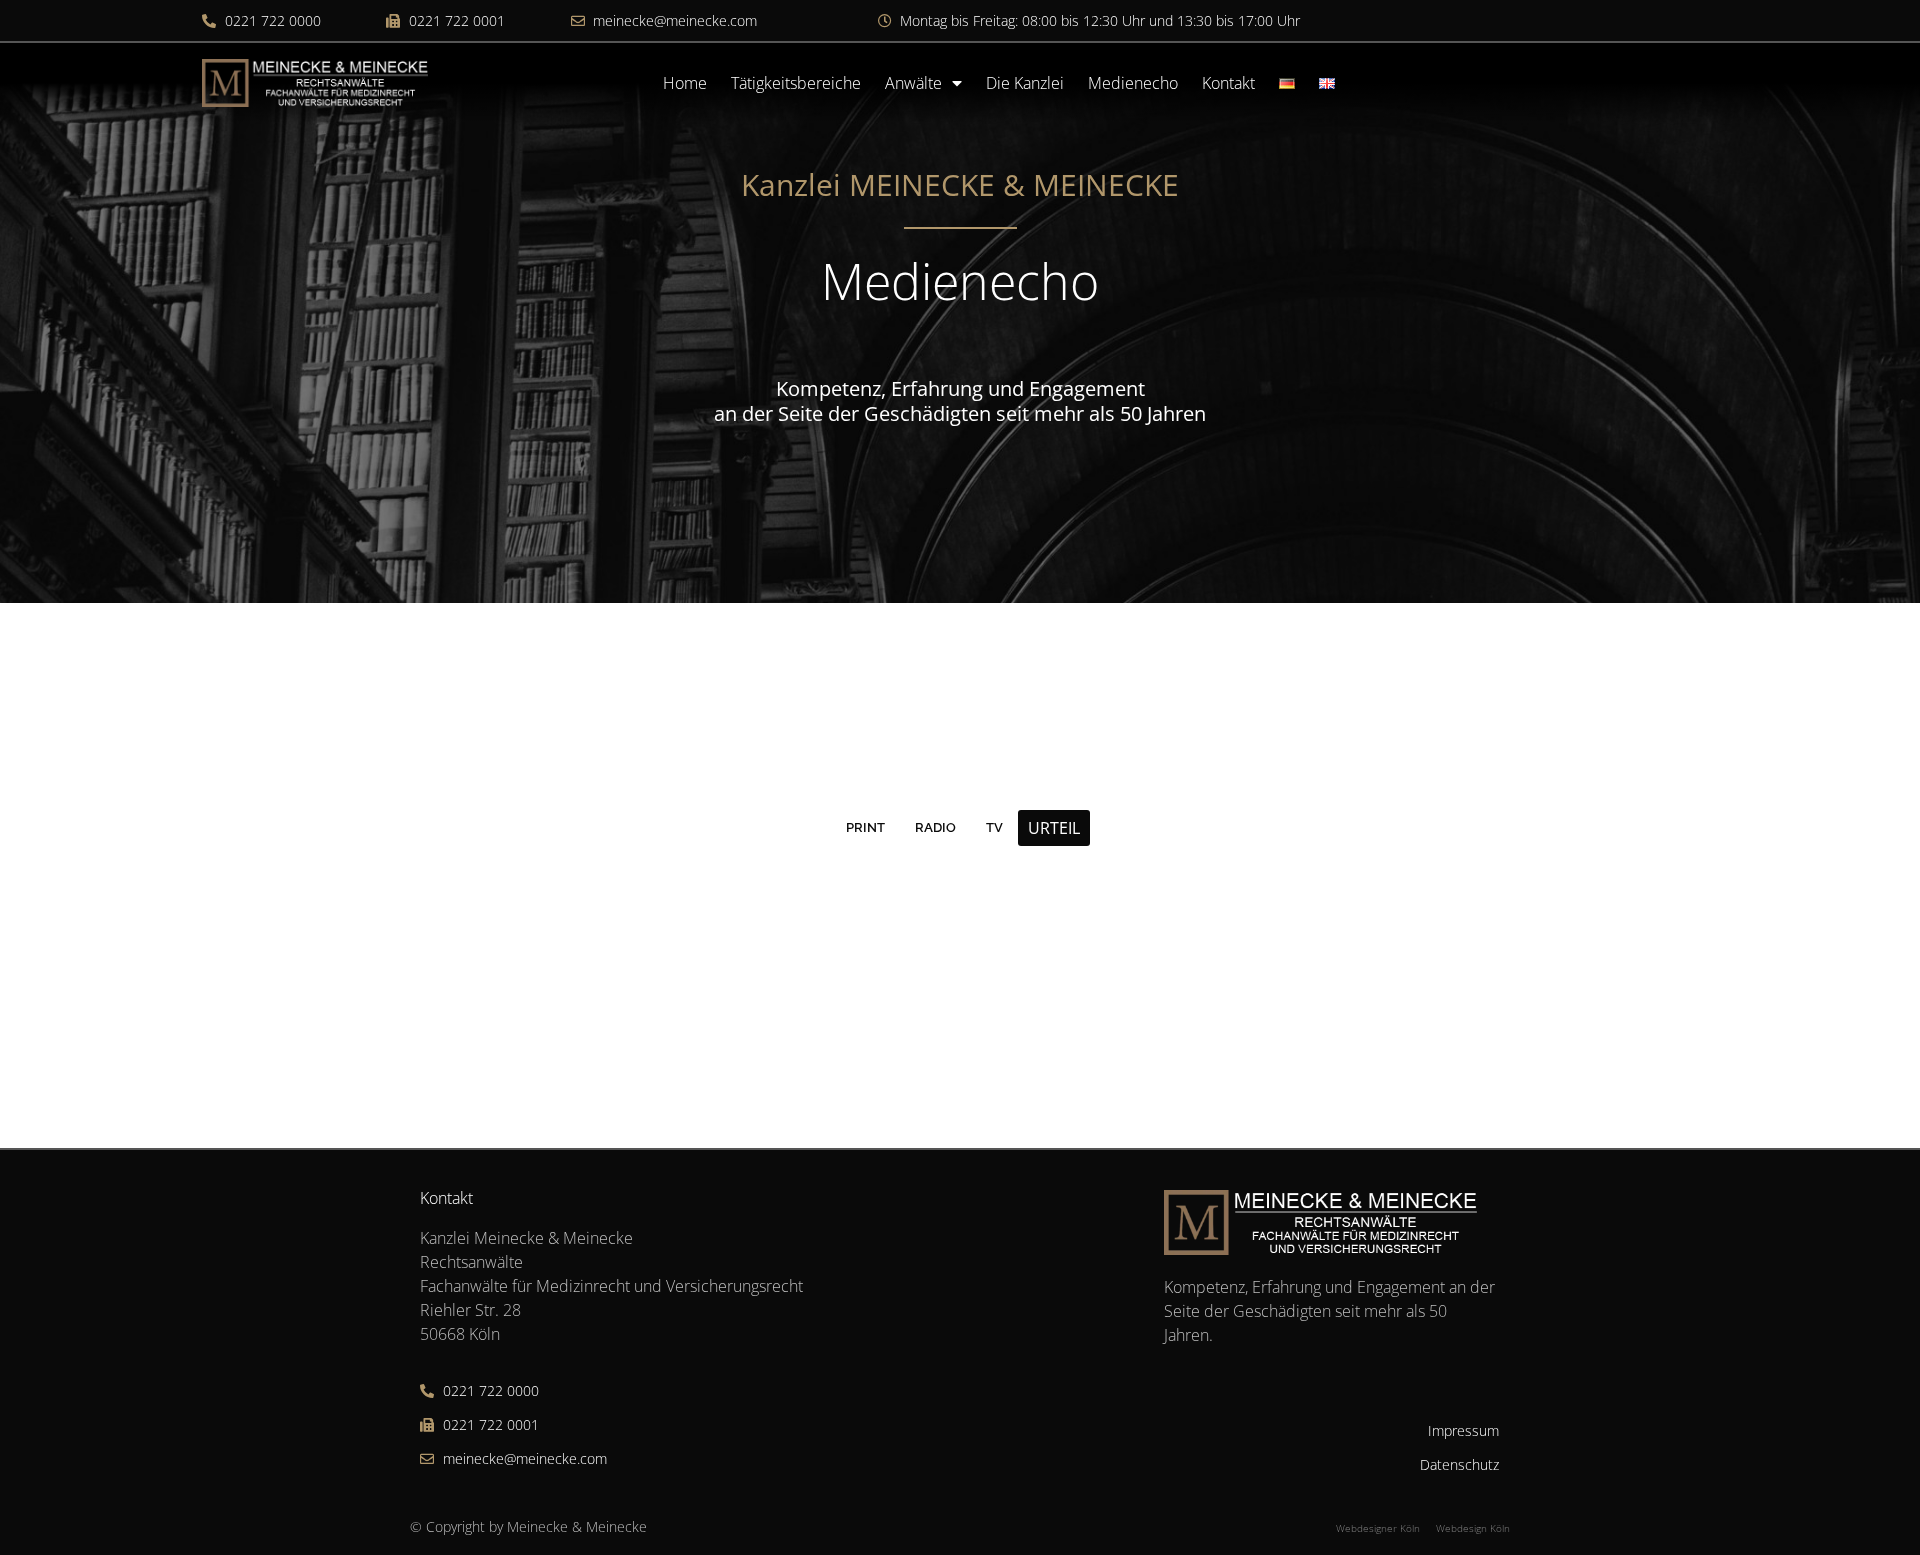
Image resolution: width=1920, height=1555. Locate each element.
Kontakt (1228, 83)
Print (865, 827)
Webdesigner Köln (1378, 1528)
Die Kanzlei (1025, 83)
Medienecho (1133, 83)
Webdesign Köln (1473, 1528)
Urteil (1054, 828)
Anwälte (913, 83)
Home (685, 83)
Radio (935, 827)
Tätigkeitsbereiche (796, 83)
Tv (994, 827)
